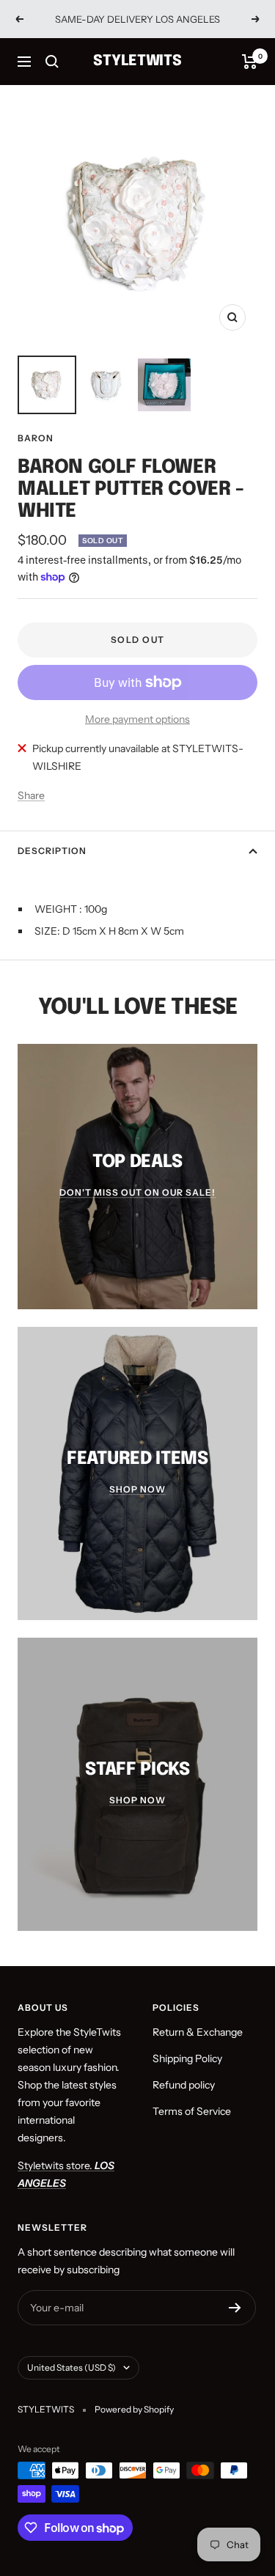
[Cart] (250, 62)
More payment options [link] (137, 719)
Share (31, 795)
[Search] (52, 62)
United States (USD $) (71, 2367)
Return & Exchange (198, 2032)
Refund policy (184, 2085)
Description (52, 851)
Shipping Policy (187, 2058)
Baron (36, 438)
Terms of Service (192, 2111)
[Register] (235, 2308)
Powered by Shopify (134, 2409)
